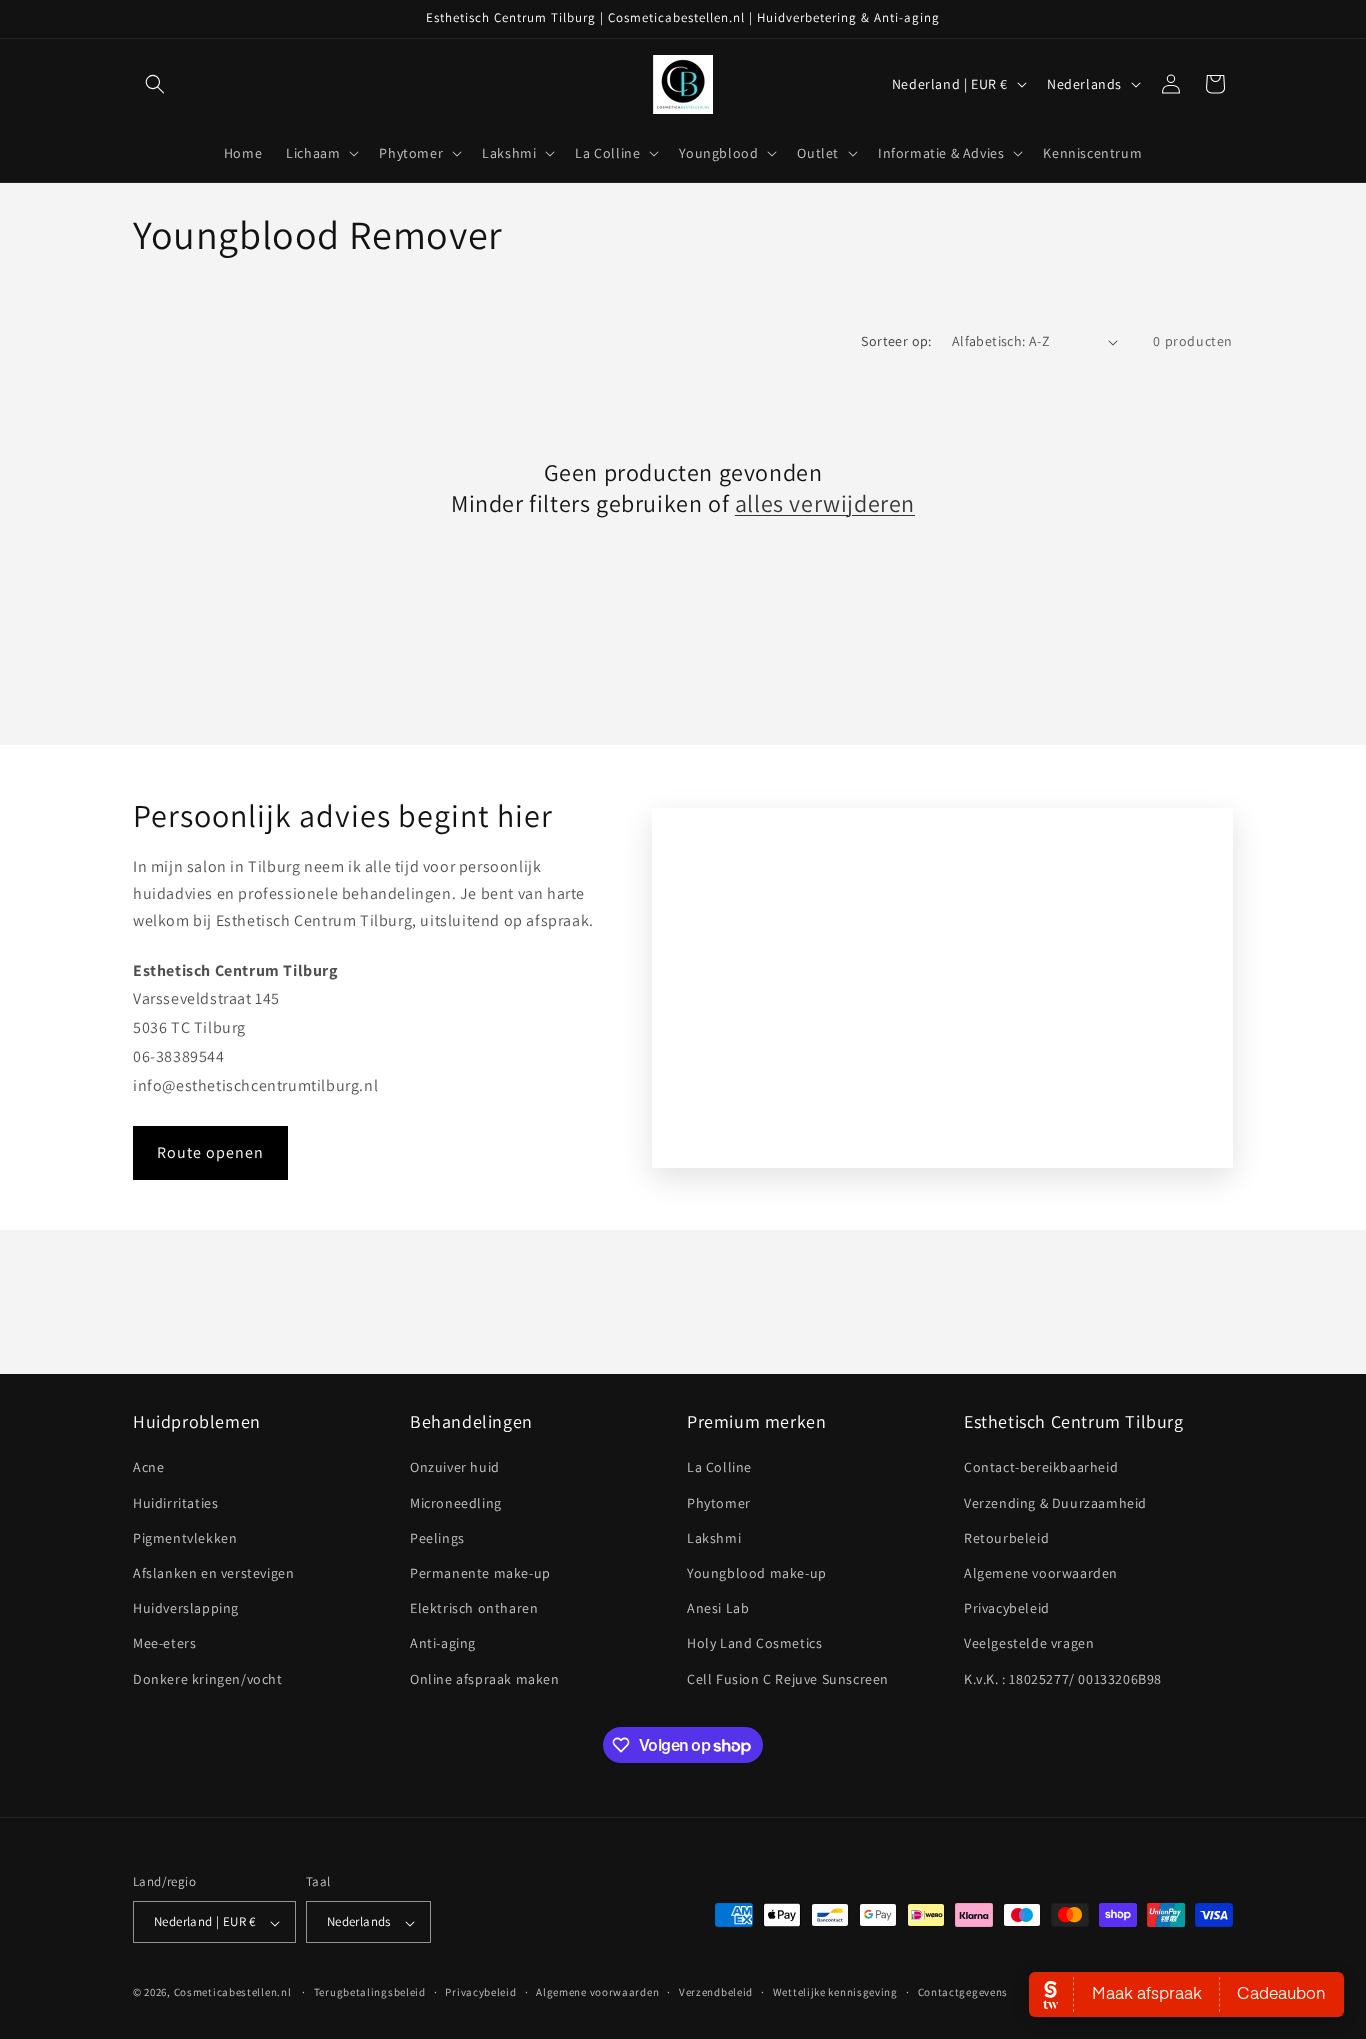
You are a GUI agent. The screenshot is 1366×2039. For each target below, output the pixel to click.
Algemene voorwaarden (1041, 1573)
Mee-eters (164, 1644)
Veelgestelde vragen (1029, 1644)
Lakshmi (714, 1538)
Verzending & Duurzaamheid (1055, 1503)
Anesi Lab (718, 1609)
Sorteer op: (896, 341)
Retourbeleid (1006, 1538)
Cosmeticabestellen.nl (233, 1993)
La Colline (719, 1468)
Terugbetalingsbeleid (370, 1992)
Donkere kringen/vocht (208, 1679)
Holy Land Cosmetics (754, 1644)
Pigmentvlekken (185, 1538)
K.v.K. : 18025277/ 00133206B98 (1063, 1679)
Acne (148, 1468)
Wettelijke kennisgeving (835, 1992)
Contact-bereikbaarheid (1041, 1468)
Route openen (210, 1152)
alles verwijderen (825, 503)
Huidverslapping (186, 1609)
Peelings (437, 1538)
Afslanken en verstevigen (213, 1573)
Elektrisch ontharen (474, 1609)
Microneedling (456, 1503)
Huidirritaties (175, 1503)
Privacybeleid (1007, 1609)
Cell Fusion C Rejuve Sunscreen (788, 1679)
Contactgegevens (963, 1992)
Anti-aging (443, 1644)
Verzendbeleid (716, 1992)
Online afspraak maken (485, 1679)
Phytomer (719, 1503)
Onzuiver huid (455, 1468)
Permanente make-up (480, 1573)
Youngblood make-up (757, 1573)
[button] (155, 84)
